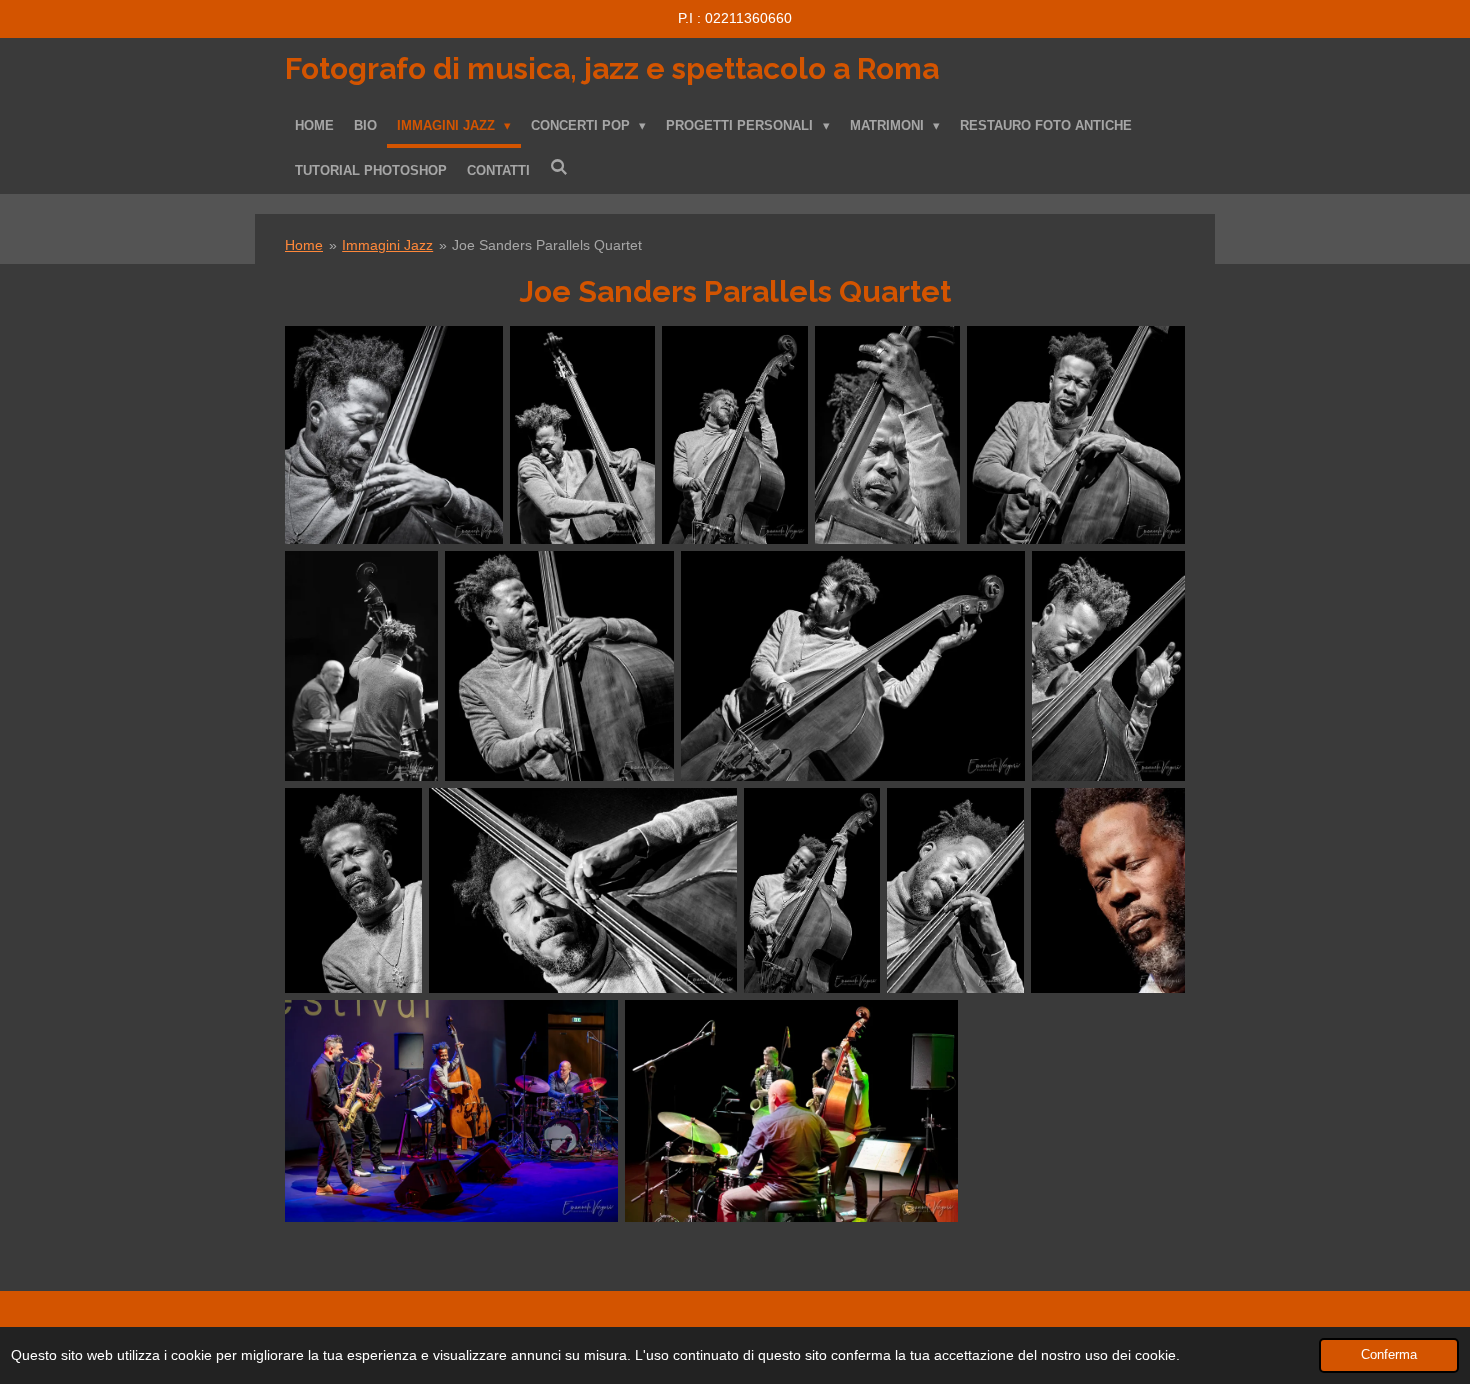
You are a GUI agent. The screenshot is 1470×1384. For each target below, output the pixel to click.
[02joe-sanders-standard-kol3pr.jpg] (394, 435)
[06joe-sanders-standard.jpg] (812, 890)
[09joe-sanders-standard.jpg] (887, 435)
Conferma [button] (1389, 1355)
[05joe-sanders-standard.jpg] (583, 890)
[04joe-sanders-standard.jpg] (353, 890)
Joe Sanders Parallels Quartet (547, 245)
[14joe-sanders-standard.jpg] (582, 435)
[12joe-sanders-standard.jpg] (1076, 435)
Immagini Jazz (387, 245)
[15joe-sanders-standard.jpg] (955, 890)
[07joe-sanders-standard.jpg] (361, 665)
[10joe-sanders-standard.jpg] (853, 665)
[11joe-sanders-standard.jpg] (1108, 665)
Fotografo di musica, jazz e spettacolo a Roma (612, 68)
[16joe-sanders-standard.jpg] (791, 1111)
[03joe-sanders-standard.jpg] (559, 665)
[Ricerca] (559, 167)
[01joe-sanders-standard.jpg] (734, 435)
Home (304, 245)
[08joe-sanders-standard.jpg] (451, 1111)
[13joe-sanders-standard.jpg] (1108, 890)
